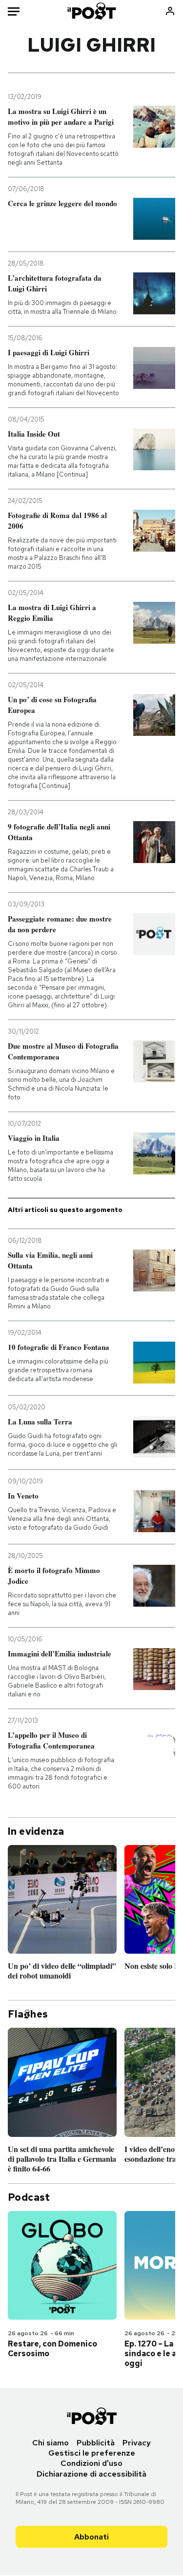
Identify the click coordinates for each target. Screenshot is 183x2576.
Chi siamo (51, 2443)
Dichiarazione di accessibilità (91, 2474)
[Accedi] (170, 11)
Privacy (137, 2443)
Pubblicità (96, 2443)
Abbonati (91, 2537)
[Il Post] (91, 11)
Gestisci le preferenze (92, 2453)
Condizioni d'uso (91, 2463)
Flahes (28, 2014)
